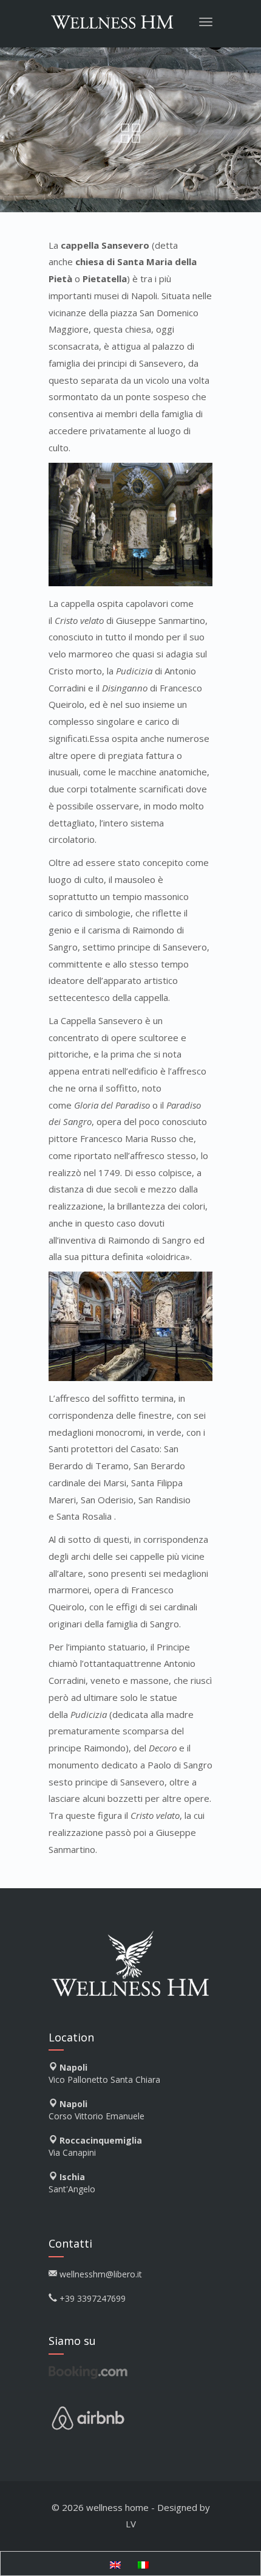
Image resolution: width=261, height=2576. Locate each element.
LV (131, 2524)
